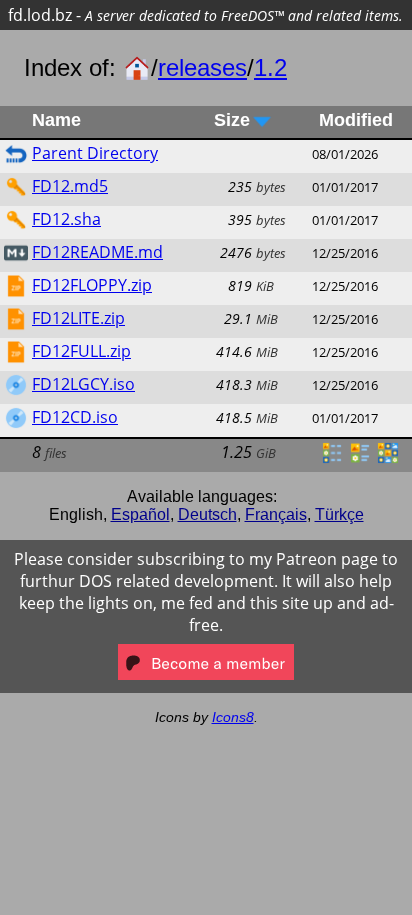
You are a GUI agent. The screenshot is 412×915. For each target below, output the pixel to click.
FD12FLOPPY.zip (92, 285)
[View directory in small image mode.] (388, 459)
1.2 (270, 67)
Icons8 (233, 717)
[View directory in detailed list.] (332, 459)
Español (140, 514)
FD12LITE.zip (78, 318)
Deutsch (207, 514)
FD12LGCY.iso (83, 384)
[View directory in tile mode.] (360, 459)
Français (276, 514)
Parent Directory (95, 153)
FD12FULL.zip (81, 351)
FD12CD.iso (75, 417)
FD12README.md (97, 252)
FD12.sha (66, 219)
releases (202, 67)
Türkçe (339, 514)
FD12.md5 (70, 186)
